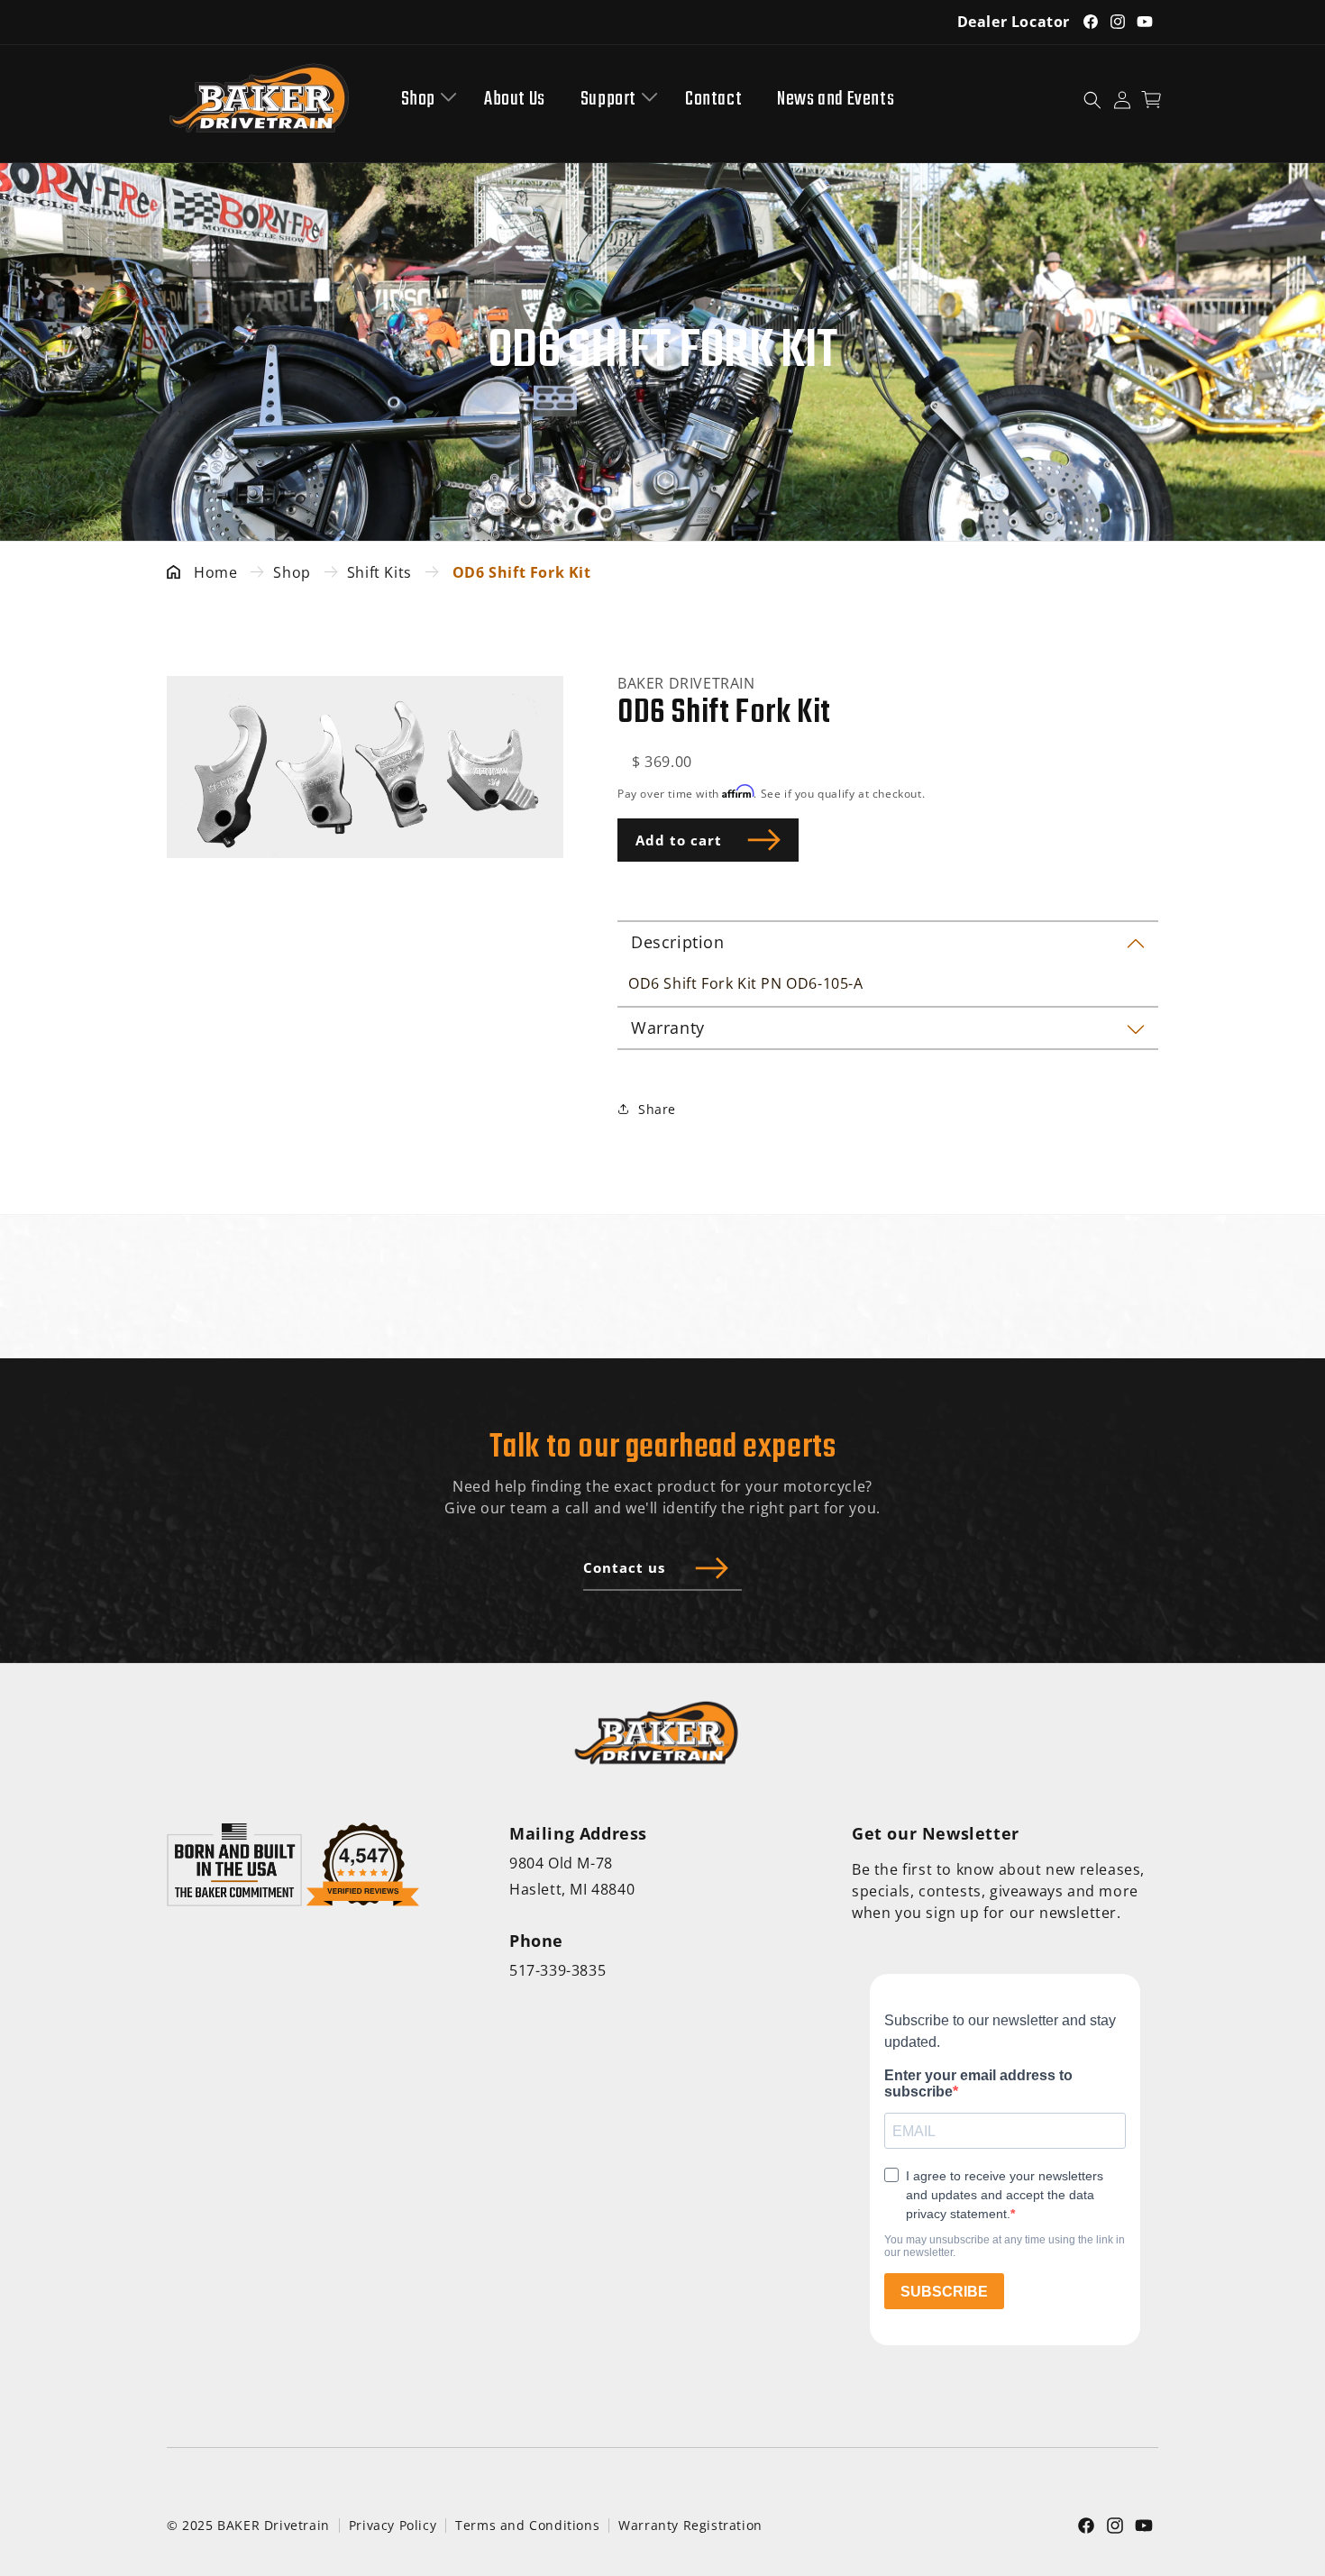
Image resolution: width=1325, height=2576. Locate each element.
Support (608, 100)
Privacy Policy (393, 2525)
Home (215, 572)
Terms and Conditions (527, 2525)
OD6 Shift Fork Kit (522, 572)
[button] (425, 100)
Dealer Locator (1014, 22)
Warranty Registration (690, 2525)
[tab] (888, 941)
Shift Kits (379, 572)
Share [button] (657, 1109)
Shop (418, 100)
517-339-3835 (557, 1970)
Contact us (624, 1567)
